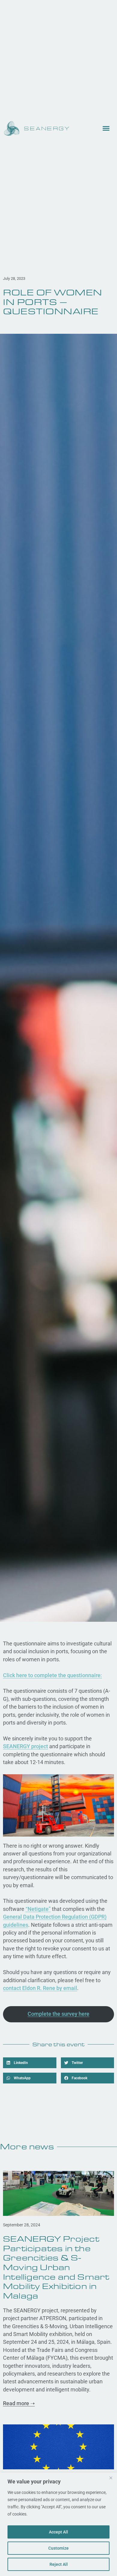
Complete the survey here (58, 2014)
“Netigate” (38, 1909)
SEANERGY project (25, 1746)
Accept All (58, 2532)
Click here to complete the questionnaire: (52, 1675)
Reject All (59, 2564)
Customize (58, 2548)
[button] (30, 2063)
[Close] (111, 2478)
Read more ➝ (19, 2403)
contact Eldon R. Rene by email (40, 1988)
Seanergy (47, 129)
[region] (58, 2524)
